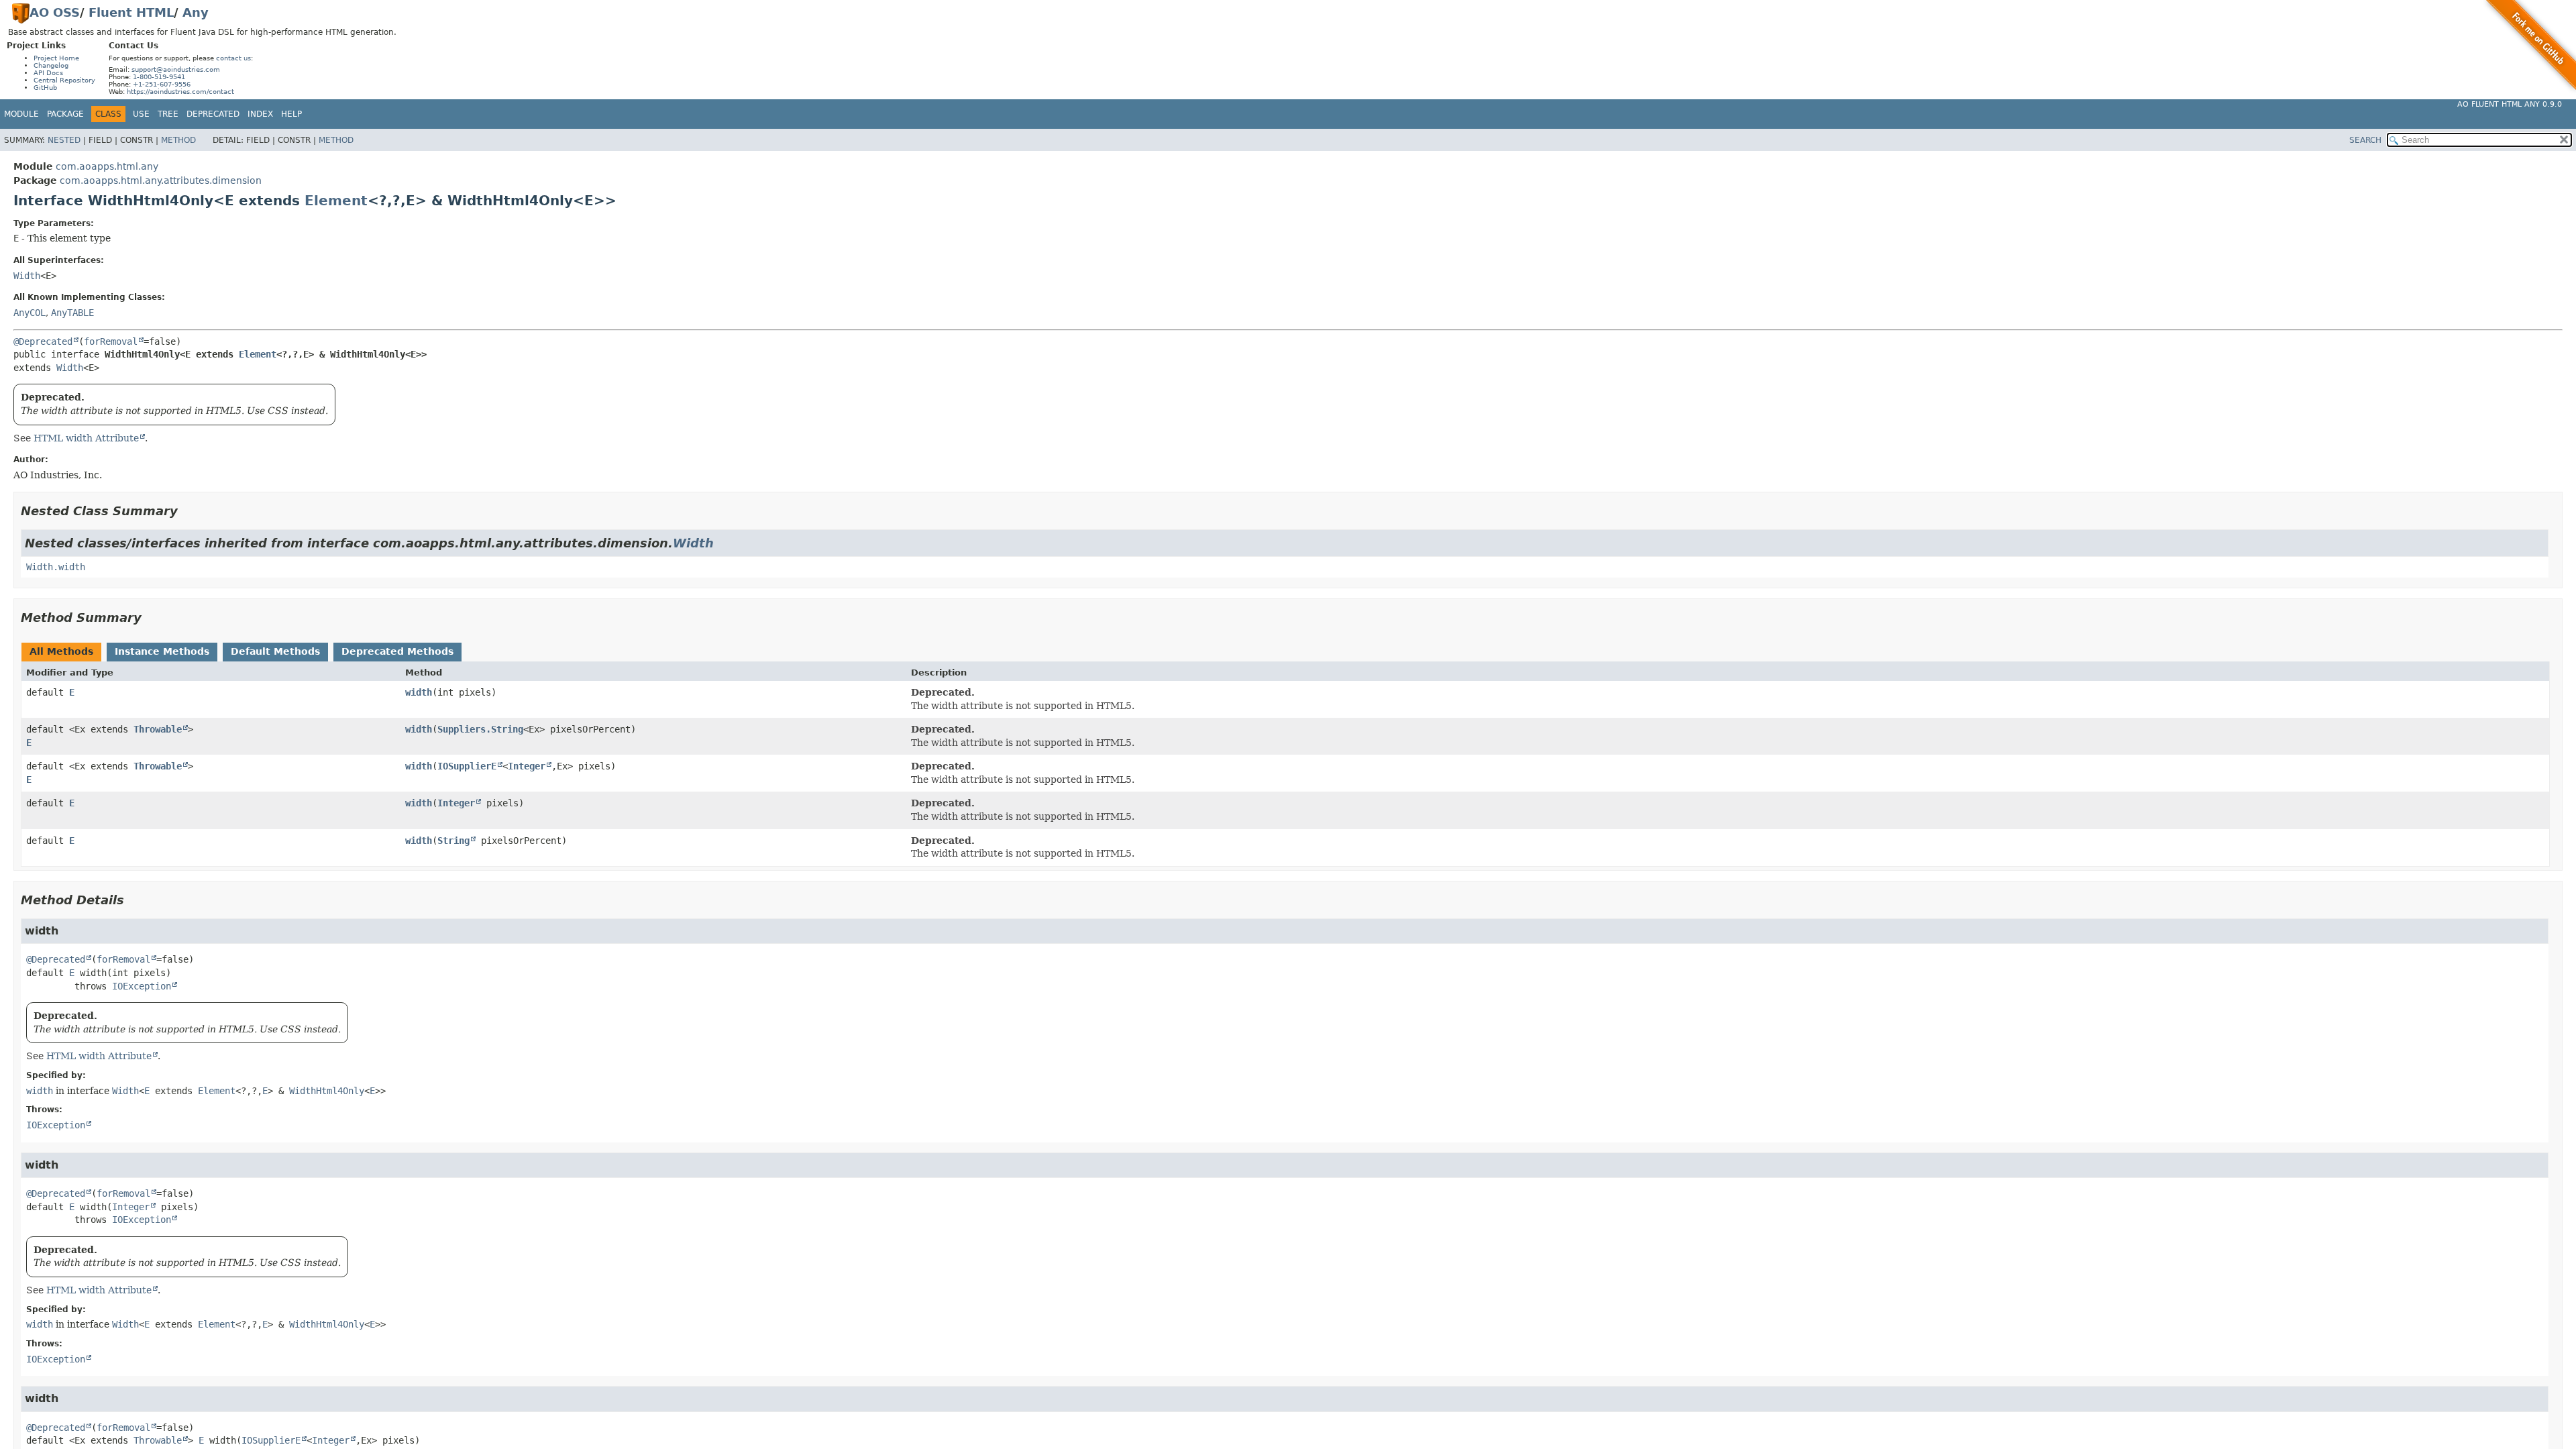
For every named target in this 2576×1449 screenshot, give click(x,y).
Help (291, 114)
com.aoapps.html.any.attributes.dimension (161, 180)
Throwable (158, 729)
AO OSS (55, 12)
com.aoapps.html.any (107, 166)
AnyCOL (30, 313)
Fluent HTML (131, 12)
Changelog (51, 65)
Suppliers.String (480, 729)
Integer (527, 766)
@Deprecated (43, 341)
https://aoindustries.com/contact (180, 92)
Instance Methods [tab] (162, 651)
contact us (233, 58)
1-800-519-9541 (159, 77)
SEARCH (2365, 140)
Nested (64, 140)
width (419, 692)
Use (141, 114)
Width (27, 276)
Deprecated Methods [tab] (397, 651)
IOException (142, 986)
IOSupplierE (467, 766)
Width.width (56, 567)
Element (336, 201)
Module (21, 114)
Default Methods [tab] (275, 651)
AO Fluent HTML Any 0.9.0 (2510, 104)
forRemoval (111, 341)
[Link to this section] (187, 511)
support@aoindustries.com (176, 69)
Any (196, 12)
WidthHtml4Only (327, 1091)
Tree (168, 114)
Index (260, 114)
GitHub (45, 88)
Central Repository (64, 80)
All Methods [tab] (61, 651)
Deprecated (213, 114)
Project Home (56, 58)
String (453, 841)
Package (65, 114)
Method (178, 140)
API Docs (48, 73)
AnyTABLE (72, 313)
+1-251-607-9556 (162, 84)
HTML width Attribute (86, 438)
